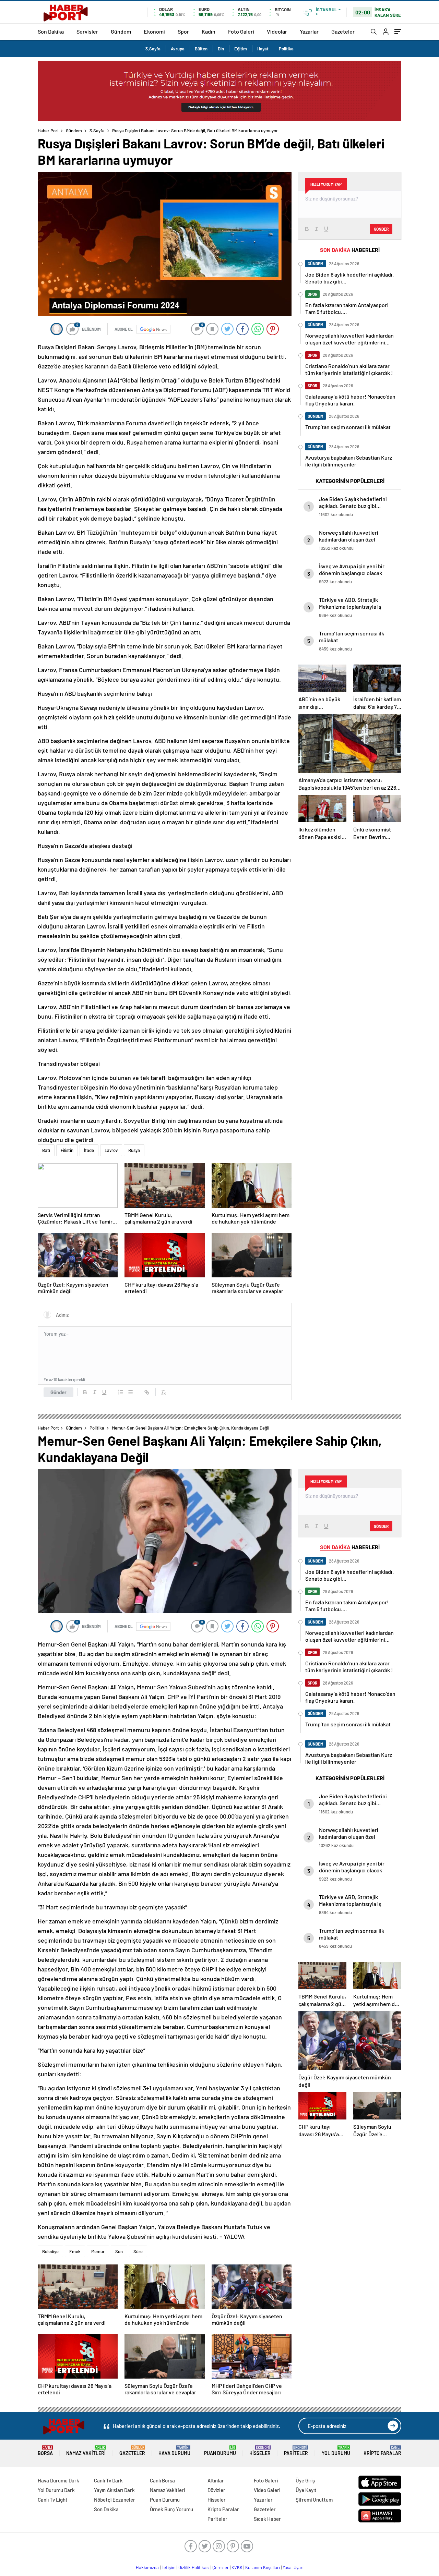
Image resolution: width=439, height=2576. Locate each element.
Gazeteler (343, 31)
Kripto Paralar (382, 2451)
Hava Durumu (174, 2451)
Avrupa (178, 49)
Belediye (50, 2251)
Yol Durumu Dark (56, 2490)
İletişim (169, 2567)
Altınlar (216, 2480)
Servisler (87, 31)
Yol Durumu (336, 2451)
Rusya (134, 1150)
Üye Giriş (305, 2480)
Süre (138, 2251)
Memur (98, 2251)
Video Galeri (267, 2490)
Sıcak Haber (267, 2519)
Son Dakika (51, 31)
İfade (89, 1150)
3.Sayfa (153, 49)
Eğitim (241, 49)
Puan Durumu (220, 2451)
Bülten (201, 49)
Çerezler (221, 2567)
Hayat (263, 49)
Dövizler (216, 2490)
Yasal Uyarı (293, 2567)
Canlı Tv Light (53, 2500)
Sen (119, 2251)
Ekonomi (154, 31)
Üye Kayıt (306, 2490)
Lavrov (111, 1150)
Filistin (67, 1150)
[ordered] (121, 1392)
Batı (46, 1150)
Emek (75, 2251)
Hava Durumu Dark (58, 2480)
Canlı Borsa (162, 2480)
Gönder (58, 1392)
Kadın (209, 31)
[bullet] (130, 1392)
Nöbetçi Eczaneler (115, 2500)
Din (221, 49)
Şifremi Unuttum (314, 2500)
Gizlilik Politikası (194, 2567)
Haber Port (48, 131)
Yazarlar (309, 31)
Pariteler (296, 2451)
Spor (183, 31)
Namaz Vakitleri (86, 2451)
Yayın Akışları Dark (114, 2490)
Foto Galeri (241, 31)
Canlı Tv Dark (108, 2480)
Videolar (277, 31)
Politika (286, 49)
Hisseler (260, 2451)
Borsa (45, 2451)
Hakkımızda (147, 2567)
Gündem (121, 31)
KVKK (237, 2567)
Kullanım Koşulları (263, 2567)
